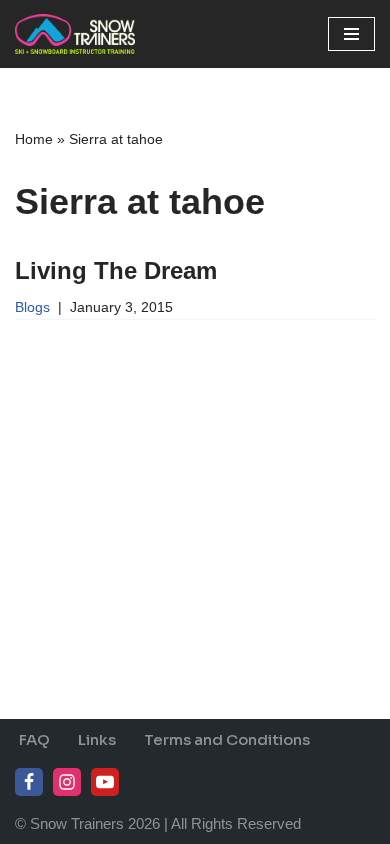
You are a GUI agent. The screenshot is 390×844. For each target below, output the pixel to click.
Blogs (32, 307)
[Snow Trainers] (75, 34)
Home (34, 139)
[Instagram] (67, 782)
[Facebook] (29, 782)
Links (97, 739)
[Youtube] (105, 782)
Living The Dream (116, 270)
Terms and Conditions (227, 739)
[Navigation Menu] (351, 34)
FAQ (34, 739)
